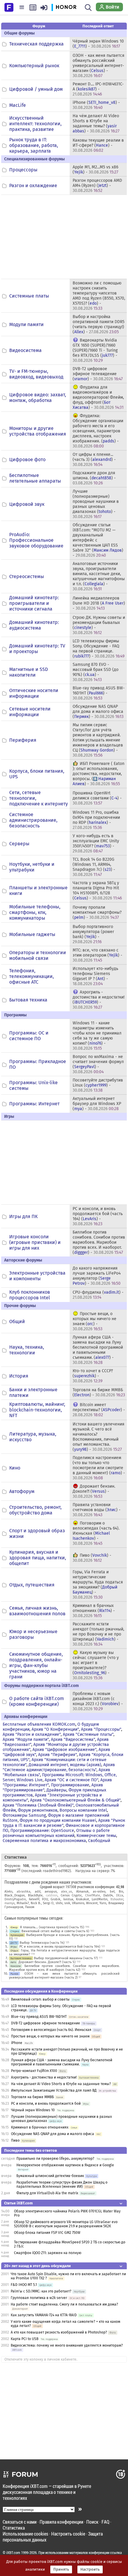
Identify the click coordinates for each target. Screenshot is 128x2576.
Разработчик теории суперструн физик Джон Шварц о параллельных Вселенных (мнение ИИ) (62, 2184)
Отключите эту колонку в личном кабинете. (41, 2359)
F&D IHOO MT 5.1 (24, 2285)
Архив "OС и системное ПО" (71, 1780)
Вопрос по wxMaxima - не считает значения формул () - (98, 1064)
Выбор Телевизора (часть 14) (42, 1943)
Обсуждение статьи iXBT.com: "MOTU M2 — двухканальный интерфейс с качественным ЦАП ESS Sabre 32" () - (98, 540)
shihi (59, 1903)
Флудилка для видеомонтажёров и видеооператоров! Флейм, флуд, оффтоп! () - (98, 397)
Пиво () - (92, 1558)
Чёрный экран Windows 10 (33, 2110)
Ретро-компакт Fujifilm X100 (34, 2071)
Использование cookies (25, 2534)
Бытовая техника (28, 1000)
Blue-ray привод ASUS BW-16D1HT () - (99, 693)
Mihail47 (23, 1903)
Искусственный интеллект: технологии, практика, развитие (35, 124)
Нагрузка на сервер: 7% (95, 1871)
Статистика (14, 2528)
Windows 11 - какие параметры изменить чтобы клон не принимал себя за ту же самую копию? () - (97, 1036)
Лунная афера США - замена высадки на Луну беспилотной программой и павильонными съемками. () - (98, 1350)
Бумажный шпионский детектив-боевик (50, 2176)
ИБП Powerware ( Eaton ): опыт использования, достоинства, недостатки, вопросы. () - (99, 774)
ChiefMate (93, 1895)
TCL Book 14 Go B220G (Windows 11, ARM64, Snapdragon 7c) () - (94, 867)
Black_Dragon (15, 1895)
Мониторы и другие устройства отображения (38, 431)
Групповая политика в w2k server (39, 2298)
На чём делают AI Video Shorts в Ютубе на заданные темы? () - (96, 123)
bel (112, 1892)
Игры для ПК (23, 1216)
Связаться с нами (20, 2522)
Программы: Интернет (34, 1104)
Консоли (15, 1966)
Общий (17, 1321)
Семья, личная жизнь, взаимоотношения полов (37, 1611)
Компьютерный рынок (34, 66)
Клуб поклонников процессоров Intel (30, 1295)
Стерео (15, 1931)
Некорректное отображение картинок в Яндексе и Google (65, 2165)
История (19, 1376)
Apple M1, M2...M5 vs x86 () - (95, 170)
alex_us (67, 1892)
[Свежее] (33, 7)
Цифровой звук (27, 504)
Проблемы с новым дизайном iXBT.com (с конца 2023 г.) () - (98, 1701)
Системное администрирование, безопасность (33, 820)
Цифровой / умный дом (36, 89)
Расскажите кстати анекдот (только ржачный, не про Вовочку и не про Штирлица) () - (98, 1634)
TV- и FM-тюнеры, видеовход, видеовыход (36, 374)
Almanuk (82, 1892)
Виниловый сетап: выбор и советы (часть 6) (55, 1931)
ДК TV (14, 1943)
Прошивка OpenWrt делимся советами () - (97, 798)
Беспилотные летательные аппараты (35, 478)
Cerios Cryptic (71, 1895)
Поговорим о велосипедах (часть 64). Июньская (51, 2030)
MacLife (18, 105)
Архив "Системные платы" (88, 1734)
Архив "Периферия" (57, 1755)
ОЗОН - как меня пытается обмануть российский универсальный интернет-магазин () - (99, 66)
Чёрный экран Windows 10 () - (98, 44)
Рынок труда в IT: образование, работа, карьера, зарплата (34, 145)
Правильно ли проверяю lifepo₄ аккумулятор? (55, 2159)
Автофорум (22, 1491)
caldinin (52, 1895)
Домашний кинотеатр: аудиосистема (34, 625)
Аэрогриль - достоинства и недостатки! (44, 2077)
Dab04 (108, 1895)
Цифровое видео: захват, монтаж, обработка (38, 397)
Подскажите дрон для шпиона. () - (94, 478)
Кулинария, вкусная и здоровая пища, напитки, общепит (38, 1558)
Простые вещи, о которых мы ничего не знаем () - (95, 1321)
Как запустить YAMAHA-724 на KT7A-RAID (44, 2315)
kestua (68, 1899)
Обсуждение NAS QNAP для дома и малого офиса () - (98, 712)
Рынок (14, 1974)
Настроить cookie (68, 2534)
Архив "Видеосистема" (73, 1739)
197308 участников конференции (90, 1887)
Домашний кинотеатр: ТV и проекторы (37, 649)
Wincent (92, 1903)
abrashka (24, 1892)
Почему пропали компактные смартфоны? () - (97, 912)
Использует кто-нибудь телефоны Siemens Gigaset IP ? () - (95, 976)
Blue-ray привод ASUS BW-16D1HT (39, 2017)
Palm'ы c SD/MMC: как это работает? (41, 2291)
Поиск (92, 2522)
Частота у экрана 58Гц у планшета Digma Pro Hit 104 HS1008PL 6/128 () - (97, 891)
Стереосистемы (27, 576)
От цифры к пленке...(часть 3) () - (94, 460)
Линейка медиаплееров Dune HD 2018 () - (99, 603)
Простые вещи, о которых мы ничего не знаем (50, 2036)
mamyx (10, 1903)
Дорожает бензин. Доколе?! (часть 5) (47, 1962)
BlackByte (35, 1895)
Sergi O (48, 1903)
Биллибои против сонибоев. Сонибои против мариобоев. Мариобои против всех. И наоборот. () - (99, 1242)
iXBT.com (13, 2552)
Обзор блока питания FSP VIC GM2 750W (47, 2233)
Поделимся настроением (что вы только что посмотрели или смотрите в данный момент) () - (99, 1468)
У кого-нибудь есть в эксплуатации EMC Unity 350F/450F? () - (96, 843)
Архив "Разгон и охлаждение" (32, 1734)
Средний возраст (52, 1887)
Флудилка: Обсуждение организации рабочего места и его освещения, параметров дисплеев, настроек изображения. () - (98, 431)
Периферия (23, 740)
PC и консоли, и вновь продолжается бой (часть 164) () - (98, 1216)
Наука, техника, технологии (27, 1350)
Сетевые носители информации (30, 712)
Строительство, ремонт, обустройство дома (35, 1510)
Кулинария (17, 1935)
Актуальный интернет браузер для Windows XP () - (97, 1104)
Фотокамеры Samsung (24, 1815)
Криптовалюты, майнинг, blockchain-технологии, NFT (37, 1410)
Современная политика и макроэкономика (44, 1841)
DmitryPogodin (15, 1899)
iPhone (17, 2043)
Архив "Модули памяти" (26, 1739)
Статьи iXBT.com (18, 2203)
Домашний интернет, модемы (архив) (65, 1765)
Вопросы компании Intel (83, 1810)
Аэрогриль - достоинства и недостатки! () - (99, 1000)
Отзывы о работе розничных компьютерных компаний (56, 1833)
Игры (14, 1947)
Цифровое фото (27, 460)
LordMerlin (100, 1899)
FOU (45, 1899)
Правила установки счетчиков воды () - (97, 1510)
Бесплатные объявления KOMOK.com (39, 1724)
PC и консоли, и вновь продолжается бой (46, 2104)
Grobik (56, 1899)
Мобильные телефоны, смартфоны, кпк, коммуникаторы (35, 912)
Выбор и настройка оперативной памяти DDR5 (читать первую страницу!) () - (99, 324)
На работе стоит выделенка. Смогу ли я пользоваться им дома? (64, 2304)
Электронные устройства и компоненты (37, 1276)
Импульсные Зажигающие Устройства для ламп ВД (54, 2090)
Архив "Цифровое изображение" (64, 1750)
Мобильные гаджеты (32, 934)
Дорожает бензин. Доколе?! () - (94, 1491)
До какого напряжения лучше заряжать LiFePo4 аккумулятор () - (97, 1276)
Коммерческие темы (96, 1836)
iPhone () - (96, 105)
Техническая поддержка (36, 44)
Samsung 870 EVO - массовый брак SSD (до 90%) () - (96, 672)
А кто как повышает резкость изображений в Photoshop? (59, 2332)
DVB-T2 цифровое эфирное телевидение (46, 2023)
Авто (13, 1962)
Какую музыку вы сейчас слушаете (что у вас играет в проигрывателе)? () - (96, 1665)
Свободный (99, 1841)
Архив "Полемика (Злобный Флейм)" (38, 1805)
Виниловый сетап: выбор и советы (40, 1999)
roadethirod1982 (56, 1871)
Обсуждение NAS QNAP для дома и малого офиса (53, 2134)
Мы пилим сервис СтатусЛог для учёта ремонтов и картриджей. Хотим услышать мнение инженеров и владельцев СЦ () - (98, 740)
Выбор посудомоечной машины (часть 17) (66, 1958)
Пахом (30, 1907)
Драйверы (56, 1790)
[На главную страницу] (9, 7)
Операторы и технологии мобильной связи (38, 955)
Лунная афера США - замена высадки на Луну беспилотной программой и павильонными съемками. (62, 2062)
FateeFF (34, 1899)
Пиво (15, 2140)
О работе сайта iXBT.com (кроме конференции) (37, 1701)
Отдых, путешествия (32, 1585)
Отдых (14, 1950)
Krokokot (82, 1899)
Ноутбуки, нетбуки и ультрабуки (32, 867)
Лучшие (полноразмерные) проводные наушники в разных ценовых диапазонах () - (96, 504)
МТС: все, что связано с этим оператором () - (97, 955)
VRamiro (78, 1903)
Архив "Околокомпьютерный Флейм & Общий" (75, 1800)
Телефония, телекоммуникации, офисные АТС (32, 976)
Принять (61, 2569)
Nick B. (36, 1903)
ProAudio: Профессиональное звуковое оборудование (36, 540)
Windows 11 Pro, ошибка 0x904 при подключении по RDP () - (96, 820)
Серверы (19, 844)
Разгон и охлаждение (33, 186)
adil (38, 1892)
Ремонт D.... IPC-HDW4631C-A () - (98, 89)
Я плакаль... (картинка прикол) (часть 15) (52, 1927)
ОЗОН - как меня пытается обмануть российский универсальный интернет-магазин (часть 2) (64, 1976)
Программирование (70, 1785)
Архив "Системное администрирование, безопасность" (59, 1767)
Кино (15, 1468)
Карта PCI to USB (25, 2339)
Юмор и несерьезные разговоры (33, 1634)
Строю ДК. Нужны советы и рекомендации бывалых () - (99, 625)
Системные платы (29, 296)
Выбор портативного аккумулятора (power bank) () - (93, 934)
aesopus (51, 1892)
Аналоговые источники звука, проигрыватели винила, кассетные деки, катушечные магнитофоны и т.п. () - (99, 576)
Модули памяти (26, 324)
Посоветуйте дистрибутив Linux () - (98, 1085)
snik (67, 1903)
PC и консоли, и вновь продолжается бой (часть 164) (60, 1947)
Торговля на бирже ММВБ (32, 2097)
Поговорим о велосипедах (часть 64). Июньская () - (96, 1533)
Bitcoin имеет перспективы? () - (99, 1410)
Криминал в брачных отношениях (40, 2127)
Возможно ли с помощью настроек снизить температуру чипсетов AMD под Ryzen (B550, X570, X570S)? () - (99, 296)
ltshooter (117, 1899)
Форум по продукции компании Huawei (58, 1820)
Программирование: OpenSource (42, 1831)
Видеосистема (25, 350)
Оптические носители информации (34, 693)
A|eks (8, 1892)
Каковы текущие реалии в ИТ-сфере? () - (98, 145)
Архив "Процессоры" (101, 1729)
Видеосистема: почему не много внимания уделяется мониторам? (67, 2345)
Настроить (90, 2569)
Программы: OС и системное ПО (29, 1036)
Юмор (14, 1927)
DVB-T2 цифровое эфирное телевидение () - (98, 374)
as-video (99, 1892)
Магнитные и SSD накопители (29, 672)
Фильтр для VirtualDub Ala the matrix (47, 2193)
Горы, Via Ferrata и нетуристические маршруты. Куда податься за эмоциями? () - (98, 1585)
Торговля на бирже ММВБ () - (99, 1392)
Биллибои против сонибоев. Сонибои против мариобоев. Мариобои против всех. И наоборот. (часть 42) (64, 1968)
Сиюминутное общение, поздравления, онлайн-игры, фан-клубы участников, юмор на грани (36, 1665)
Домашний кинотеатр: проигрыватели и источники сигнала (34, 603)
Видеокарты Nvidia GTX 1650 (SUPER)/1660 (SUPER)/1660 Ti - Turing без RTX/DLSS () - (95, 350)
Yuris (103, 1903)
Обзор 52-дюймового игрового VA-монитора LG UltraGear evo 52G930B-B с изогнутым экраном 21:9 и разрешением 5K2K (66, 2224)
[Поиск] (88, 7)
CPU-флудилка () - (98, 1295)
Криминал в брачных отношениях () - (94, 1611)
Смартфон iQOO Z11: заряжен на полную (48, 2253)
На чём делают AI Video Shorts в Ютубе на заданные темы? (61, 2084)
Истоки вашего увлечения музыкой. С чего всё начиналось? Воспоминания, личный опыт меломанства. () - (99, 1437)
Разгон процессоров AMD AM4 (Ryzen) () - (97, 186)
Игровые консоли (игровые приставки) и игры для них (35, 1242)
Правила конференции (61, 2522)
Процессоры (23, 170)
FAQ (105, 2522)
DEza (120, 1895)
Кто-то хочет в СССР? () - (93, 1376)
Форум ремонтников (38, 1810)
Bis (121, 1892)
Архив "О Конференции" (55, 1729)
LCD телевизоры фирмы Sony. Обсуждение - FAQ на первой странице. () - (99, 649)
